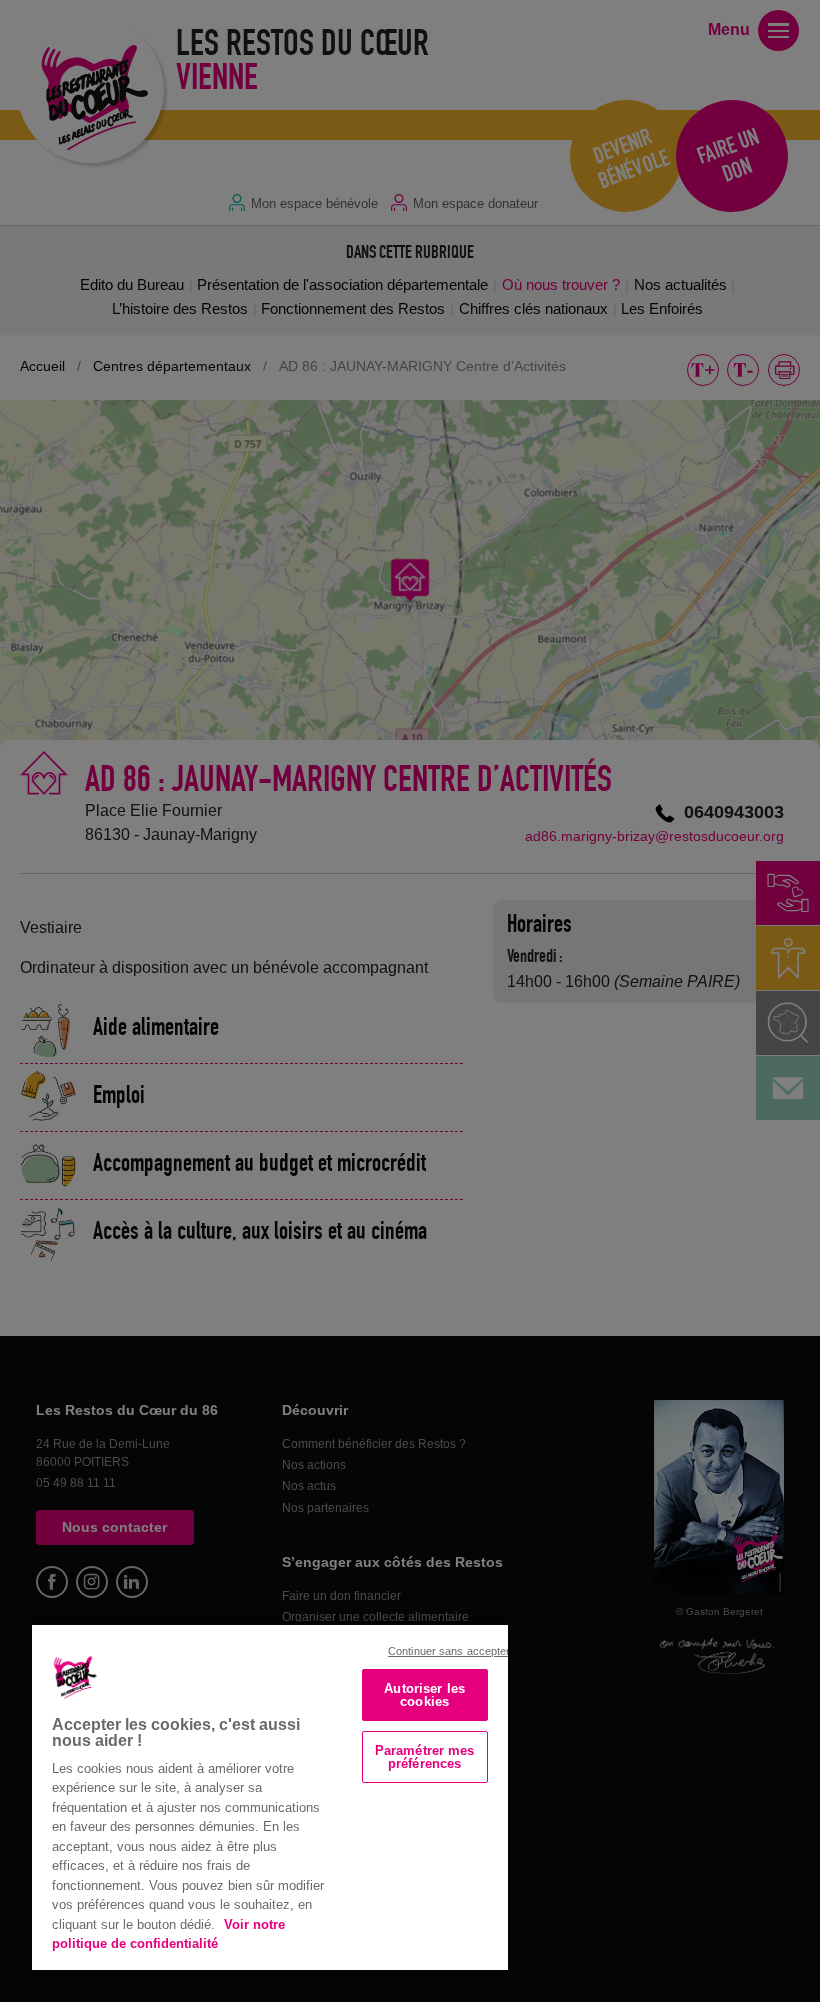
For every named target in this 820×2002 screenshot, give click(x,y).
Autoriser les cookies (424, 1695)
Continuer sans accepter (449, 1651)
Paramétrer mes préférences (425, 1757)
